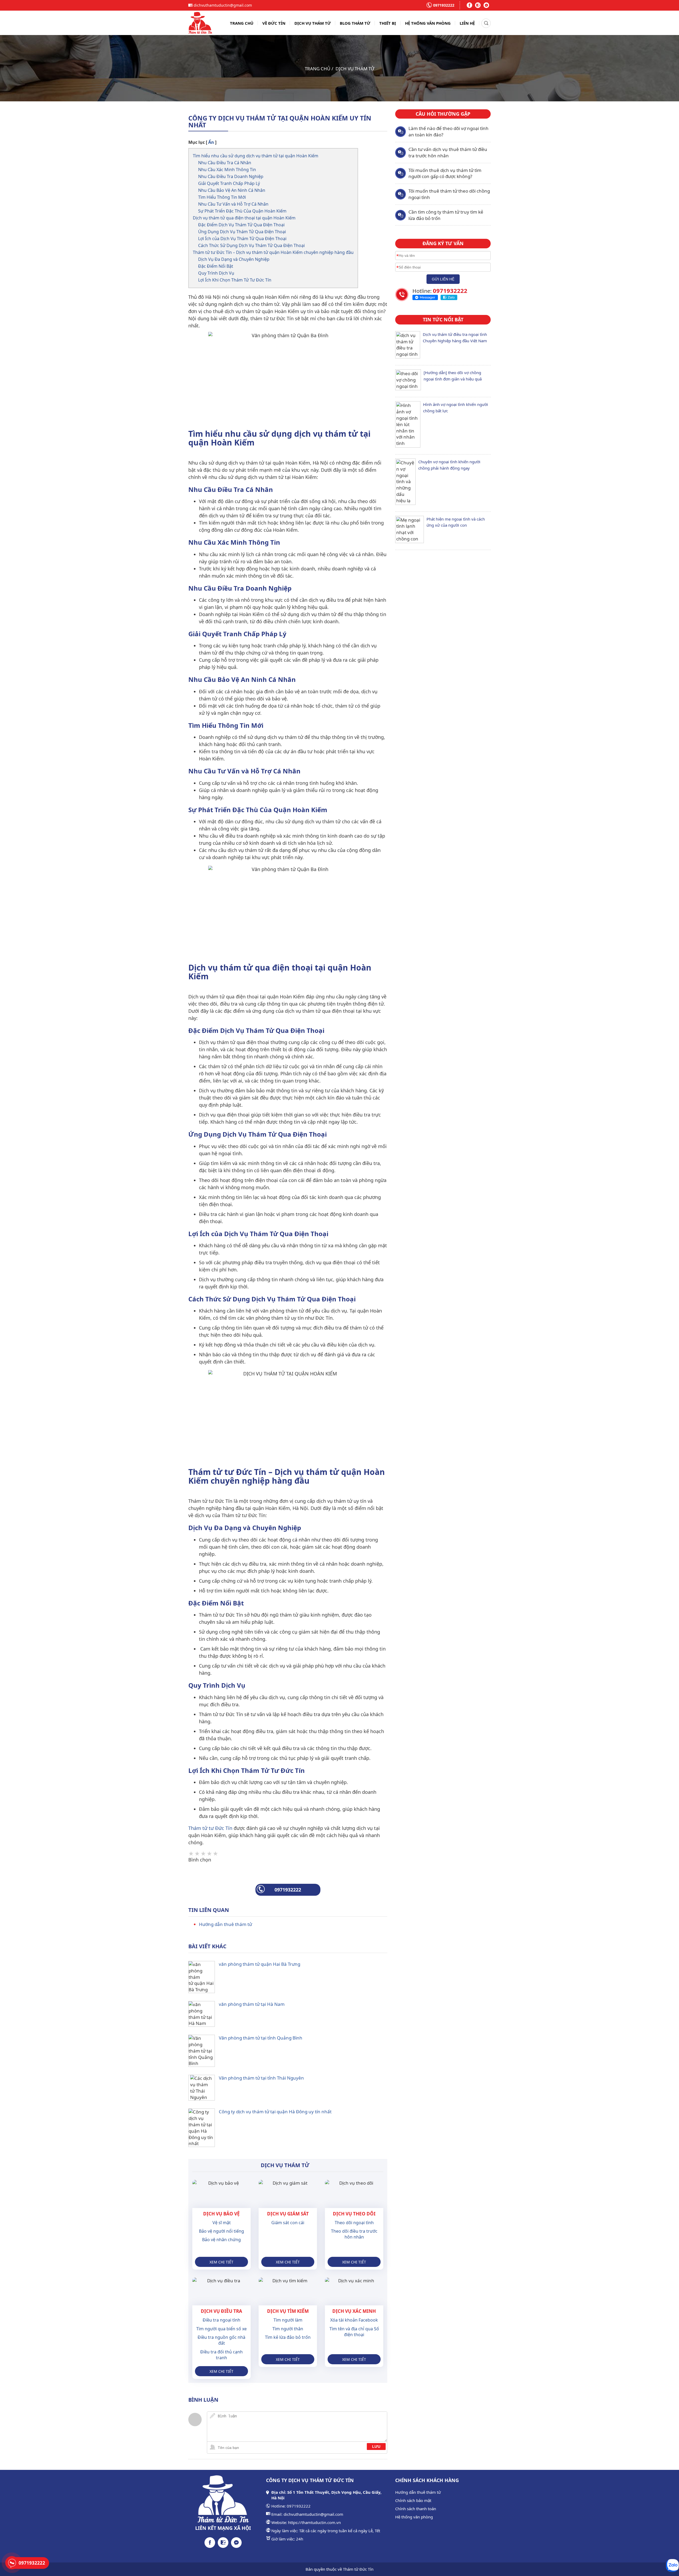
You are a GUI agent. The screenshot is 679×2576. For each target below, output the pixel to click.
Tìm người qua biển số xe (221, 2329)
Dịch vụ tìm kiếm (288, 2311)
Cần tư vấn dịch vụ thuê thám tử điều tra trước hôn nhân (448, 152)
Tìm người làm (288, 2320)
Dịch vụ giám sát (288, 2214)
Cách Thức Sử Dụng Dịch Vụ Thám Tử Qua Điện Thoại (251, 245)
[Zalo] (478, 5)
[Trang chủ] (200, 23)
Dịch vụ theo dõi (354, 2214)
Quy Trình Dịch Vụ (216, 273)
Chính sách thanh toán (416, 2509)
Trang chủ (242, 23)
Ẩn (211, 142)
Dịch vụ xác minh (354, 2311)
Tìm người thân (288, 2329)
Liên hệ (467, 23)
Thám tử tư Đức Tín (210, 1828)
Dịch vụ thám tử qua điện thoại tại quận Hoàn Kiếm (244, 218)
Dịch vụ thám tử (313, 23)
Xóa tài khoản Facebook (354, 2320)
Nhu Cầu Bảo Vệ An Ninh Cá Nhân (232, 190)
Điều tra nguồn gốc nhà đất (221, 2340)
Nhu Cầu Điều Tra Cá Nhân (225, 163)
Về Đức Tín (274, 23)
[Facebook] (469, 5)
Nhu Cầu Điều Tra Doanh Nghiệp (231, 176)
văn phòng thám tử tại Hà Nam (252, 2004)
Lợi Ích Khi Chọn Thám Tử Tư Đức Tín (235, 280)
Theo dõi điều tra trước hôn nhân (354, 2234)
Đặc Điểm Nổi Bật (216, 266)
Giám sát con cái (288, 2223)
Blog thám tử (355, 23)
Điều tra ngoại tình (221, 2320)
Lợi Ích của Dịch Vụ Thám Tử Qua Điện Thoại (242, 239)
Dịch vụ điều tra (221, 2311)
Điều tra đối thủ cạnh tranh (221, 2355)
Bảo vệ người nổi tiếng (221, 2231)
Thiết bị (388, 23)
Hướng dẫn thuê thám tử (225, 1924)
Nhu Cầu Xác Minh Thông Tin (227, 170)
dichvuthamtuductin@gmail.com (223, 5)
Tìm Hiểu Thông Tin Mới (222, 197)
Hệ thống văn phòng (428, 23)
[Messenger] (486, 5)
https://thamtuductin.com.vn (314, 2522)
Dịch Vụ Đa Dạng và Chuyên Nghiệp (234, 259)
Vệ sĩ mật (222, 2223)
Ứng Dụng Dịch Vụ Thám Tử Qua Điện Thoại (242, 232)
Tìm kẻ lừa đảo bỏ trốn (288, 2337)
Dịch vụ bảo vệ (221, 2214)
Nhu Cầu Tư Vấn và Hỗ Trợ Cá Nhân (233, 204)
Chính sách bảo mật (413, 2500)
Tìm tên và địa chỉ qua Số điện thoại (354, 2332)
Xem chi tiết (221, 2262)
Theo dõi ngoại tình (354, 2223)
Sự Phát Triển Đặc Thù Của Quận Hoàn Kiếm (242, 211)
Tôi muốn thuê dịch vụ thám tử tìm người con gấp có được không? (445, 173)
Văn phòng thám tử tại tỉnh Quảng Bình (261, 2038)
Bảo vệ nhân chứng (221, 2240)
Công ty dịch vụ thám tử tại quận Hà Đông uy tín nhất (275, 2112)
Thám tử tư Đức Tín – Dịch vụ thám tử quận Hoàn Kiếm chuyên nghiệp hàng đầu (273, 252)
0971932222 (444, 5)
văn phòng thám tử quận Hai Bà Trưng (260, 1964)
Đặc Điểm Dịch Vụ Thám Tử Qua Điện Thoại (241, 225)
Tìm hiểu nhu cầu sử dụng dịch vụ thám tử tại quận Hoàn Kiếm (256, 156)
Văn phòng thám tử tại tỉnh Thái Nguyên (261, 2078)
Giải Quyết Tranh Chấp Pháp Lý (229, 183)
